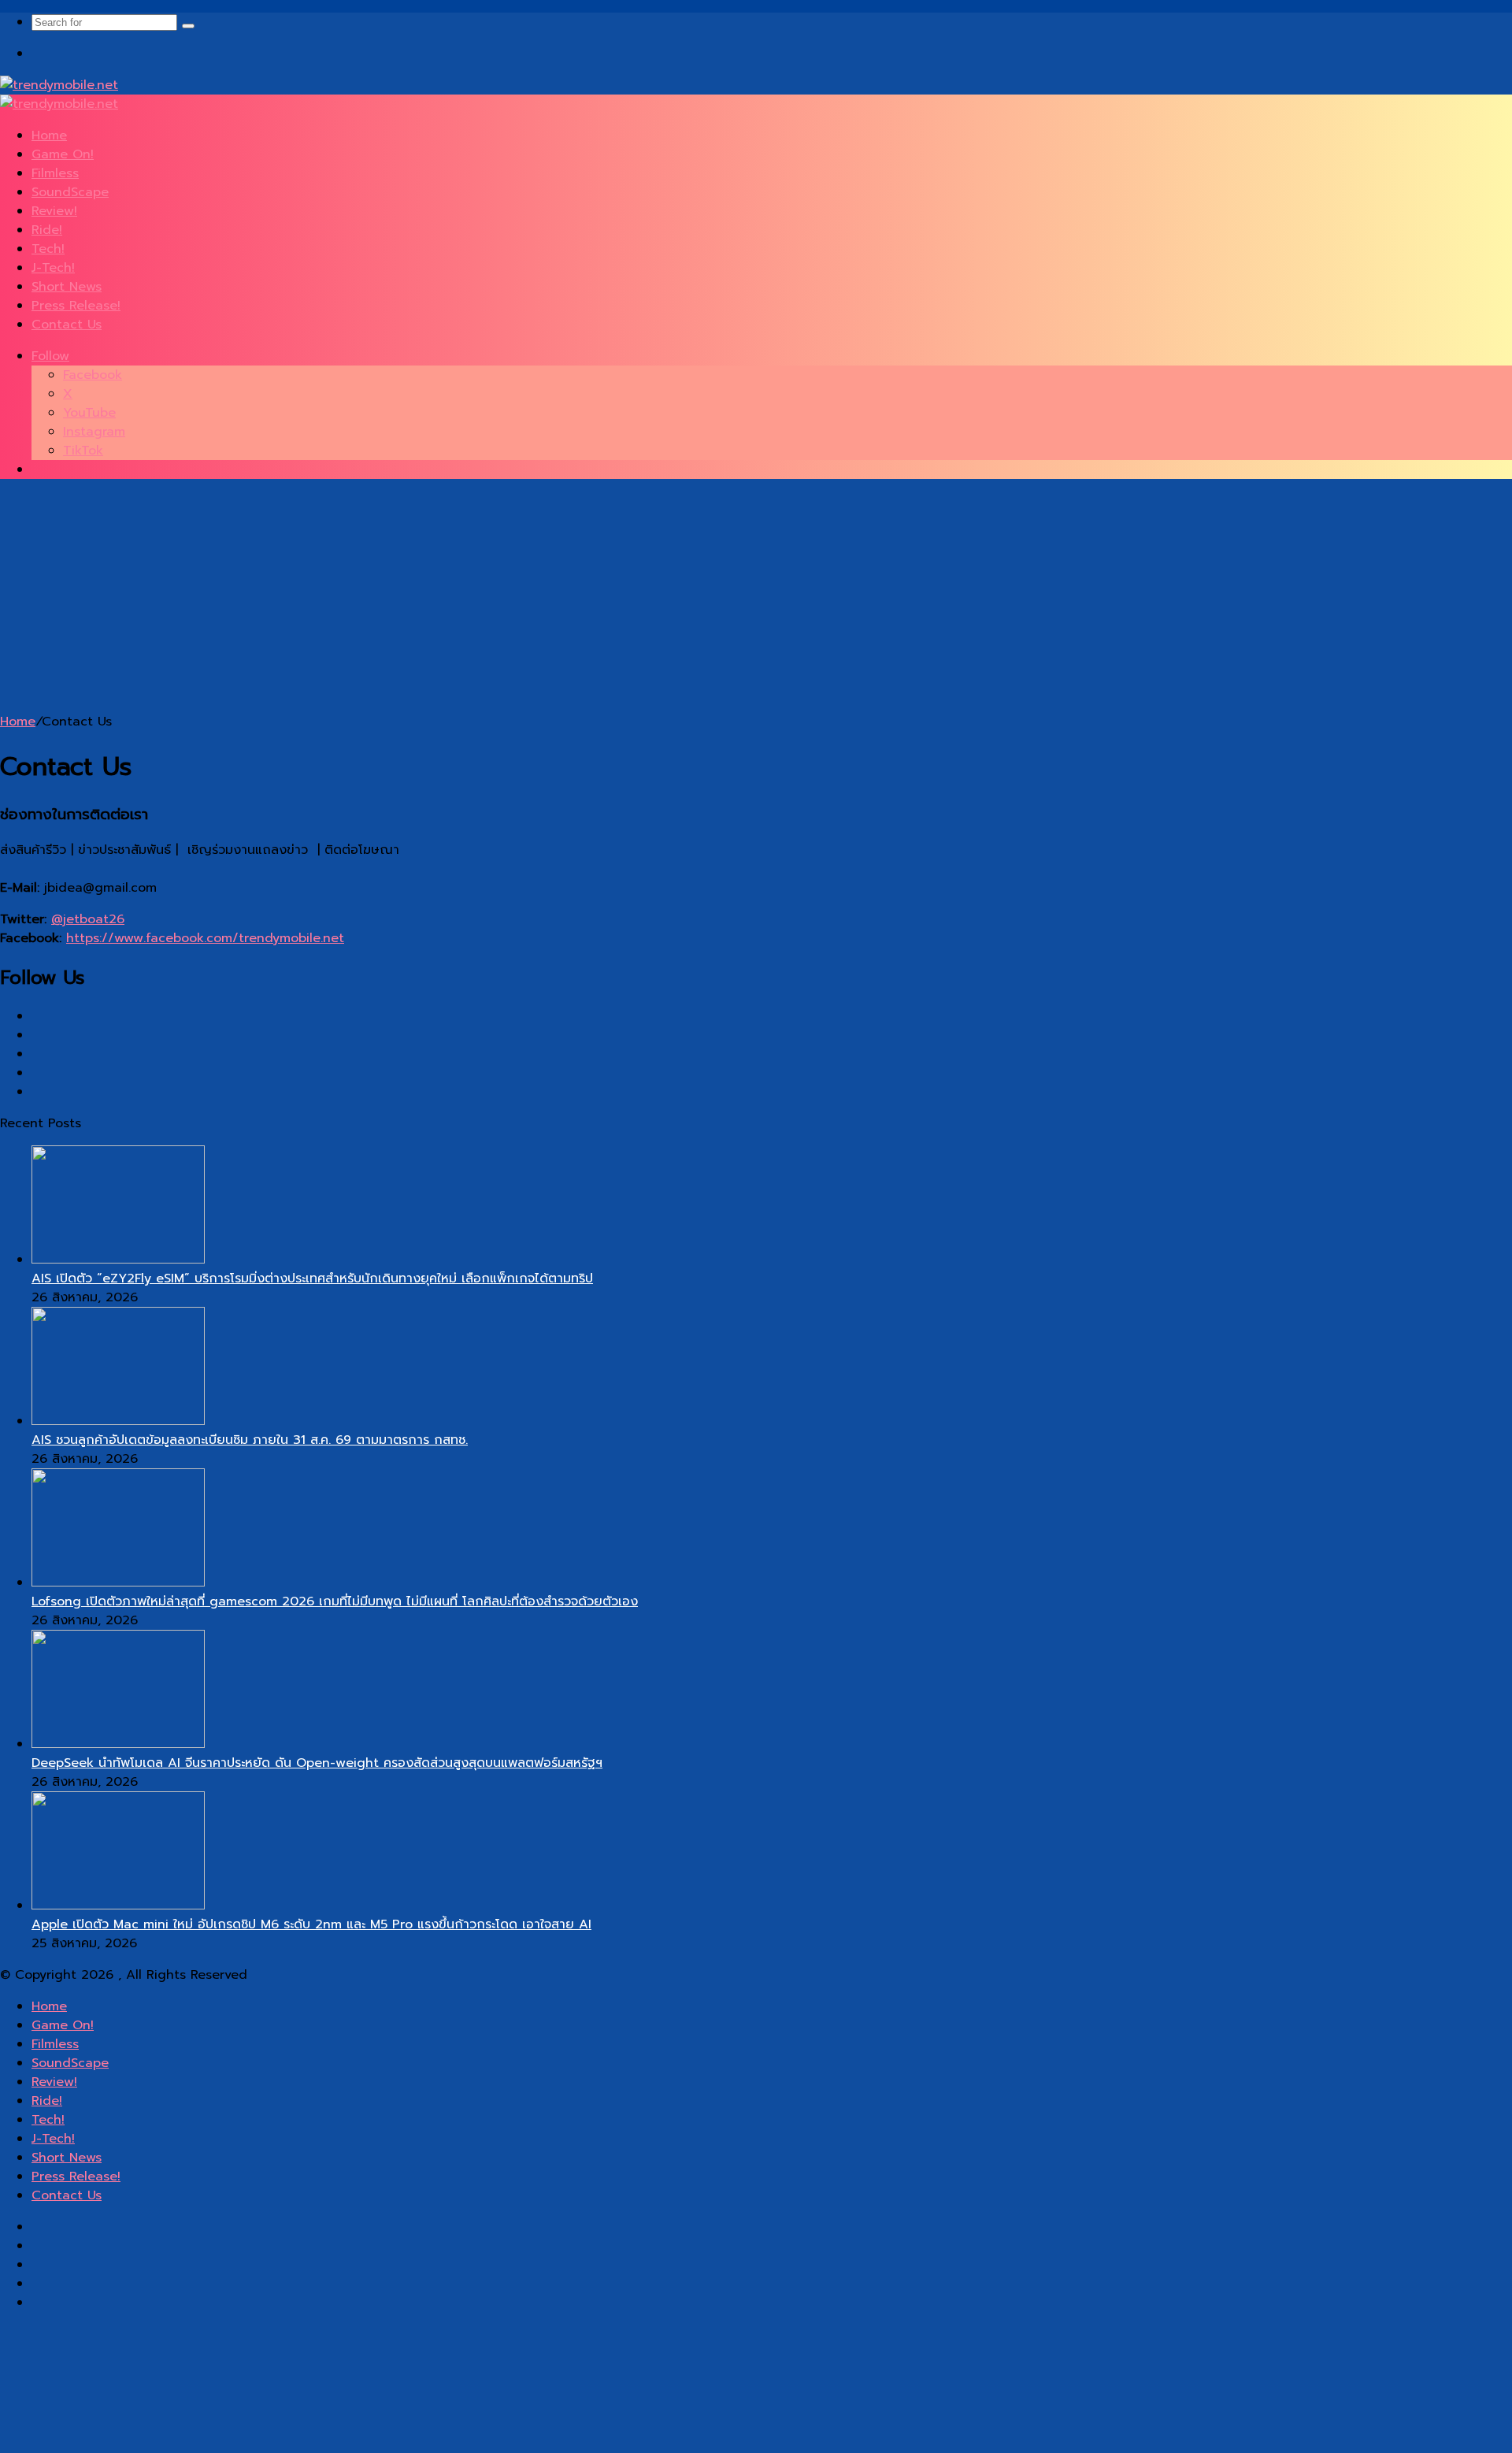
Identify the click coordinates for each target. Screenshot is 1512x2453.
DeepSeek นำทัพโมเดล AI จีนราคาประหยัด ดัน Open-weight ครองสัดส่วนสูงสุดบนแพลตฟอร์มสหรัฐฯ (317, 1763)
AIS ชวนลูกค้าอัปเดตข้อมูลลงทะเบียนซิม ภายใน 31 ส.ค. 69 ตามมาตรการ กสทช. (250, 1440)
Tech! (48, 249)
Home (49, 135)
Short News (67, 287)
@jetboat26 (88, 919)
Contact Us (67, 325)
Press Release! (76, 306)
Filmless (55, 173)
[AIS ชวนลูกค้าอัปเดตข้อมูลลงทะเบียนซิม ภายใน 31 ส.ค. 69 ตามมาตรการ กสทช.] (118, 1421)
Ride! (47, 230)
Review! (54, 211)
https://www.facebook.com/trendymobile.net (205, 938)
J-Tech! (53, 268)
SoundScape (70, 192)
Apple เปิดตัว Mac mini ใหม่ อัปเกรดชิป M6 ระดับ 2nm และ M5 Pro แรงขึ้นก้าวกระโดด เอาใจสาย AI (311, 1924)
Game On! (63, 154)
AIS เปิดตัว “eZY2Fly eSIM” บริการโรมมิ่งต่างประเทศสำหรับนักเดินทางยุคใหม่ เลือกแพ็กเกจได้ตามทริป (312, 1278)
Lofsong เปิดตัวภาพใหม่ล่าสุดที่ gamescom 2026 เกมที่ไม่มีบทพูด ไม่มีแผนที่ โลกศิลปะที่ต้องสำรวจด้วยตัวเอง (335, 1601)
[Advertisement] (472, 602)
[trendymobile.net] (59, 85)
